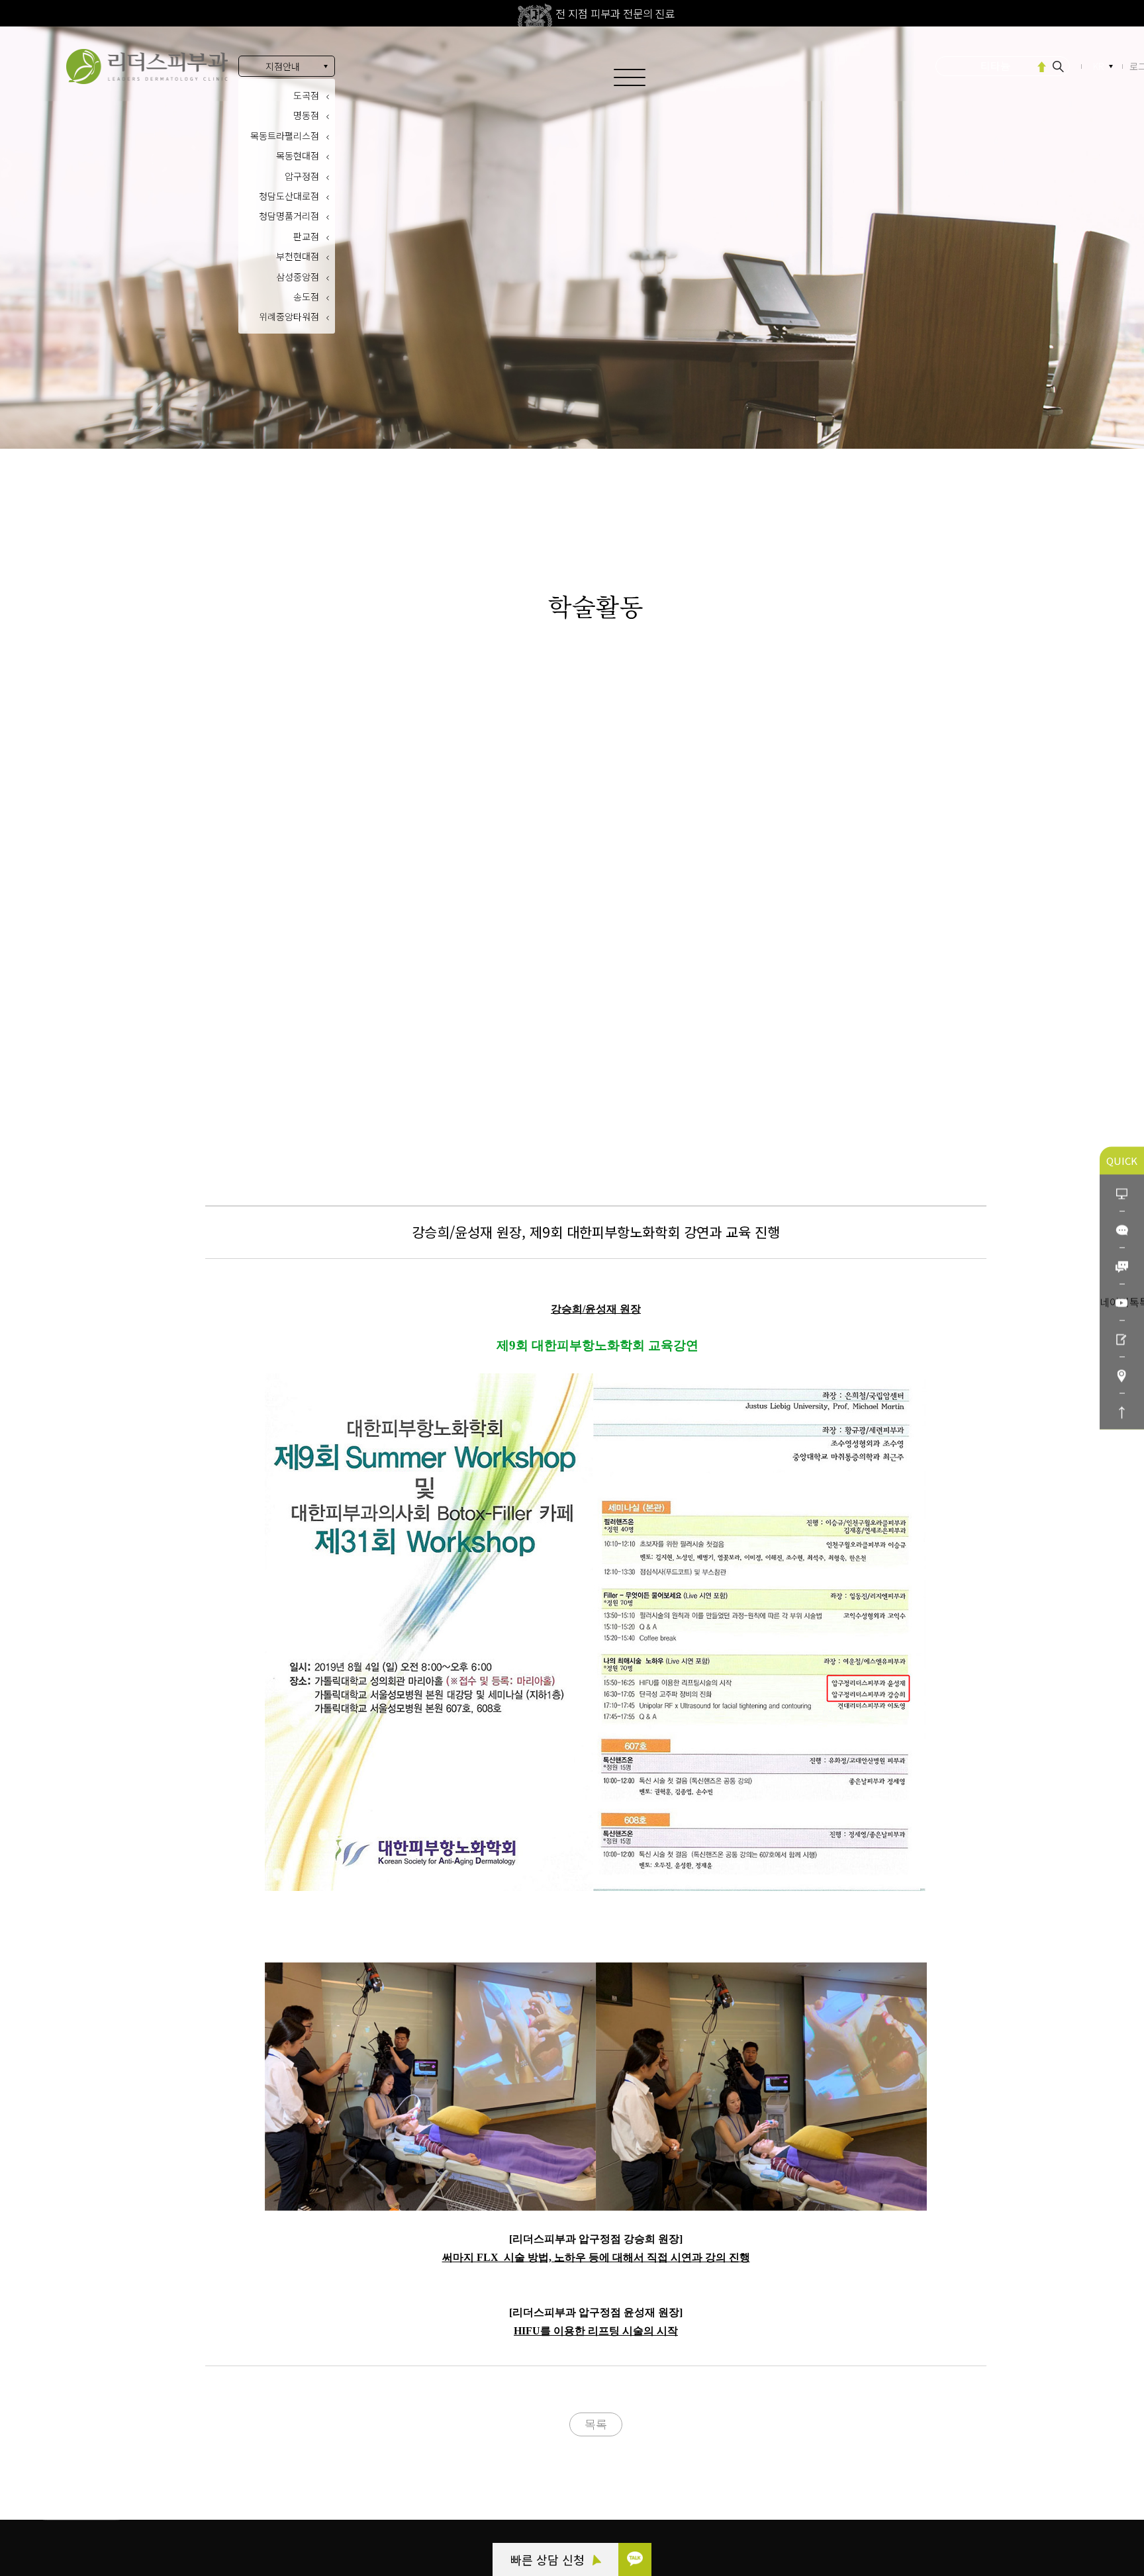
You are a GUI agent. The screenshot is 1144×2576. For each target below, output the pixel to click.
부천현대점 (298, 256)
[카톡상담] (1122, 1229)
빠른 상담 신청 (549, 2559)
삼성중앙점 (298, 277)
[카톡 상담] (635, 2559)
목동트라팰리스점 (285, 136)
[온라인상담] (1122, 1193)
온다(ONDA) (996, 68)
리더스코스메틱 (93, 2514)
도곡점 (306, 95)
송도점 (306, 297)
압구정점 (302, 176)
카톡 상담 (81, 2442)
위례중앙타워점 (289, 316)
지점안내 (283, 66)
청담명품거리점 (289, 216)
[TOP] (1122, 1411)
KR (1099, 66)
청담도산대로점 (289, 196)
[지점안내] (1122, 1375)
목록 (596, 2424)
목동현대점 (298, 156)
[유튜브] (1122, 1302)
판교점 (306, 236)
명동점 (306, 115)
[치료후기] (1122, 1339)
